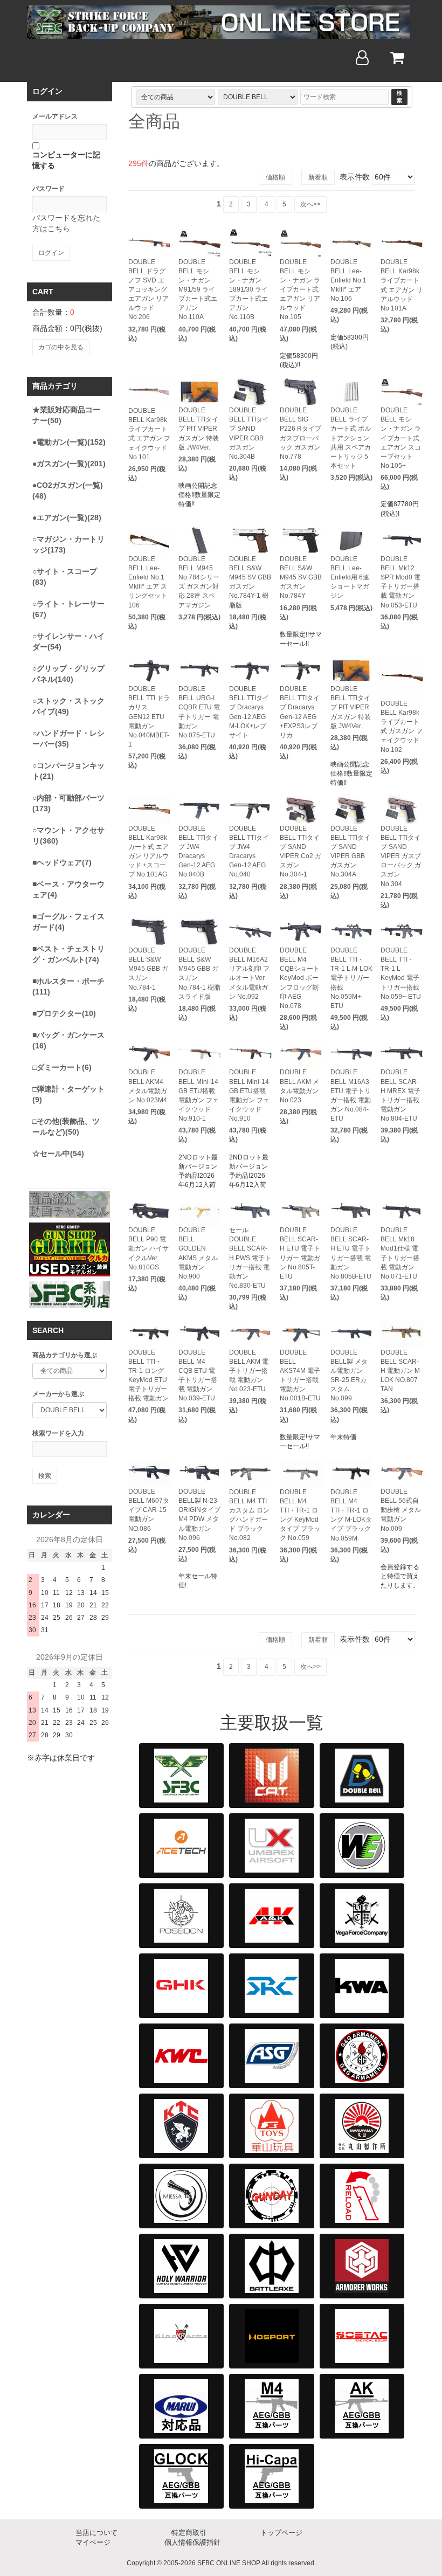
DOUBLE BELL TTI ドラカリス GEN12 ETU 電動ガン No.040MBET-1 (149, 717)
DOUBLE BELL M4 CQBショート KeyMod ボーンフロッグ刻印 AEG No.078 (300, 978)
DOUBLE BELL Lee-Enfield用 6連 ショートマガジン (350, 578)
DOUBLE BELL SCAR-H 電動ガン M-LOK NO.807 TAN (401, 1371)
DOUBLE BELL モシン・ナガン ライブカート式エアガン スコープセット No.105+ (401, 438)
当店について (96, 2533)
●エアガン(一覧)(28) (67, 517)
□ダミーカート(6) (62, 1067)
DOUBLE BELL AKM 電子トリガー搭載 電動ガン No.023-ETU (249, 1371)
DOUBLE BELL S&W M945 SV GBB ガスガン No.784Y (301, 578)
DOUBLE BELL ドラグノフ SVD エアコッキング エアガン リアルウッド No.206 (149, 290)
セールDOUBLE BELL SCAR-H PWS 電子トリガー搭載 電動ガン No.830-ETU (250, 1258)
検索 (399, 97)
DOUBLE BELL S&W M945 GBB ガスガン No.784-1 (148, 969)
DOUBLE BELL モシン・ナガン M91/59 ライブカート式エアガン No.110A (198, 290)
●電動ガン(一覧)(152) (69, 442)
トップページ (281, 2533)
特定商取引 (189, 2533)
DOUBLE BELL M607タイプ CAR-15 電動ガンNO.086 (149, 1510)
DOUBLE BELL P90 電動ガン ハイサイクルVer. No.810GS (149, 1249)
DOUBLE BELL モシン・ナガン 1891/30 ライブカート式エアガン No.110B (248, 290)
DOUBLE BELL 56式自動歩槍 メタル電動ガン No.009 (401, 1510)
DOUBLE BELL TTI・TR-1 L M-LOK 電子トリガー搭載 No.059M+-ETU (351, 978)
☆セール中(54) (58, 1154)
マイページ (93, 2542)
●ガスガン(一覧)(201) (69, 464)
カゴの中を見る (61, 347)
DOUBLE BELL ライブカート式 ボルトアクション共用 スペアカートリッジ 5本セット (351, 438)
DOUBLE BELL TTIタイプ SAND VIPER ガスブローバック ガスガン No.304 (401, 856)
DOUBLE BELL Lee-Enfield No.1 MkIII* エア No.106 (348, 281)
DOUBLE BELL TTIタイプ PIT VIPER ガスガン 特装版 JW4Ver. (199, 429)
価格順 (275, 177)
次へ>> (310, 204)
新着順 (318, 177)
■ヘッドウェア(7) (62, 862)
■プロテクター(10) (64, 1013)
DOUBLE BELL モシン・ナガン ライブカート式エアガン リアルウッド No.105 (300, 290)
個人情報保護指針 (192, 2542)
